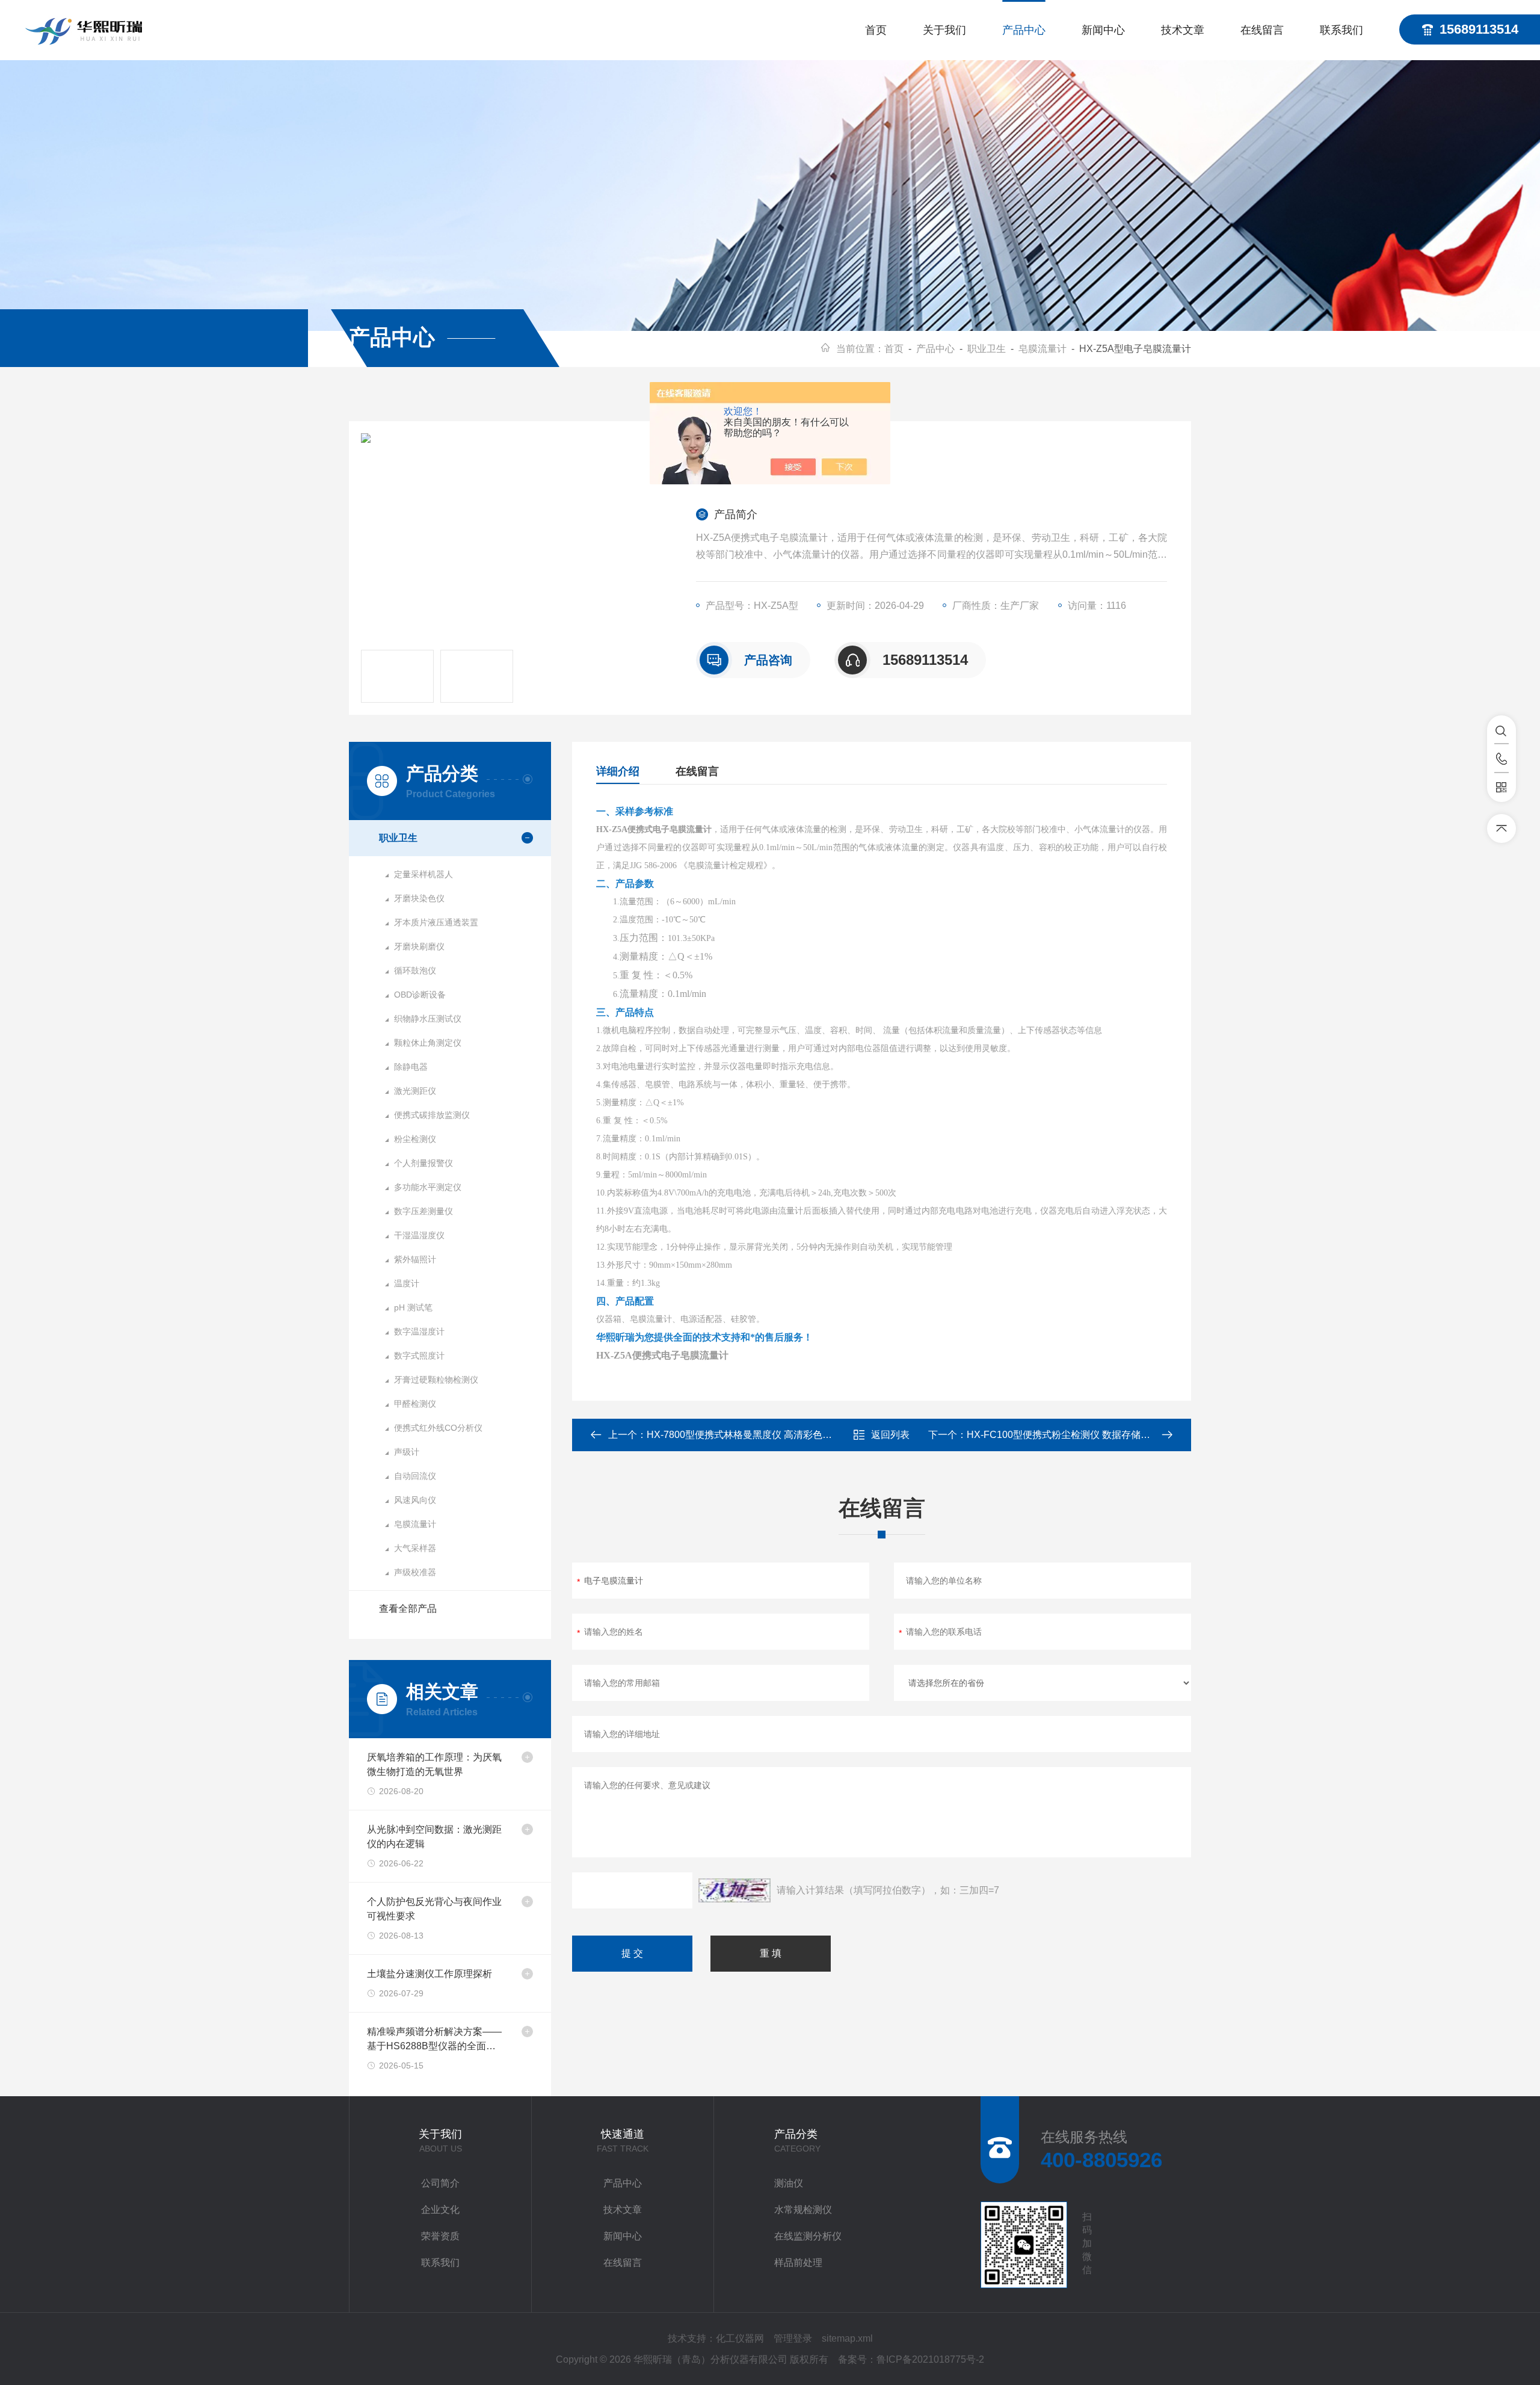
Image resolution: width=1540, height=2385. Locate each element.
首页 (876, 30)
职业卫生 (987, 349)
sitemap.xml (847, 2338)
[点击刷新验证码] (735, 1890)
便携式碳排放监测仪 (432, 1115)
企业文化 (440, 2210)
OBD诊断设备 (420, 995)
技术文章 (1183, 30)
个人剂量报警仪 (423, 1163)
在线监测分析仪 (808, 2236)
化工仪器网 (740, 2338)
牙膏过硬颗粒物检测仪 (436, 1380)
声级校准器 (415, 1572)
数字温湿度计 (419, 1331)
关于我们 (944, 30)
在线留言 (1262, 30)
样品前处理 (798, 2263)
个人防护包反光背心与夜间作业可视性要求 (434, 1909)
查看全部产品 (408, 1609)
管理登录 (793, 2338)
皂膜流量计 (1043, 349)
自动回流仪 (415, 1476)
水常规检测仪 (803, 2210)
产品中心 (1024, 30)
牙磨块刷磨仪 (419, 946)
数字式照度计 (419, 1356)
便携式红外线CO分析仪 (438, 1428)
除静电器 (411, 1067)
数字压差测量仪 (423, 1211)
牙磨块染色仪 (419, 898)
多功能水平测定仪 (428, 1187)
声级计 (407, 1452)
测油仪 (789, 2183)
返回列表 (890, 1435)
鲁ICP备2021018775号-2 (930, 2359)
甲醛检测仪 (415, 1404)
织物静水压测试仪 (428, 1019)
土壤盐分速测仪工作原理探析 (430, 1974)
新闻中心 (1103, 30)
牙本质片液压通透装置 (436, 922)
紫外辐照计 (415, 1259)
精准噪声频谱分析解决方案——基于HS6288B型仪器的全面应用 (434, 2040)
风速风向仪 (415, 1500)
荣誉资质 (440, 2236)
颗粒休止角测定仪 (428, 1043)
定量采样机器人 (423, 874)
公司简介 (440, 2183)
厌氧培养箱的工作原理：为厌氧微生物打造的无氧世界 (434, 1764)
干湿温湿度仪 (419, 1235)
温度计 (407, 1283)
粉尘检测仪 (415, 1139)
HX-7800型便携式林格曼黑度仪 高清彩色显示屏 (749, 1435)
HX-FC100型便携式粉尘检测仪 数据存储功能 (1063, 1435)
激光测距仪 (415, 1091)
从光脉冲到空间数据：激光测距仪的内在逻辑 (434, 1837)
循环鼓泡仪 (415, 970)
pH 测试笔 (413, 1307)
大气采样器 (415, 1548)
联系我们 (1341, 30)
